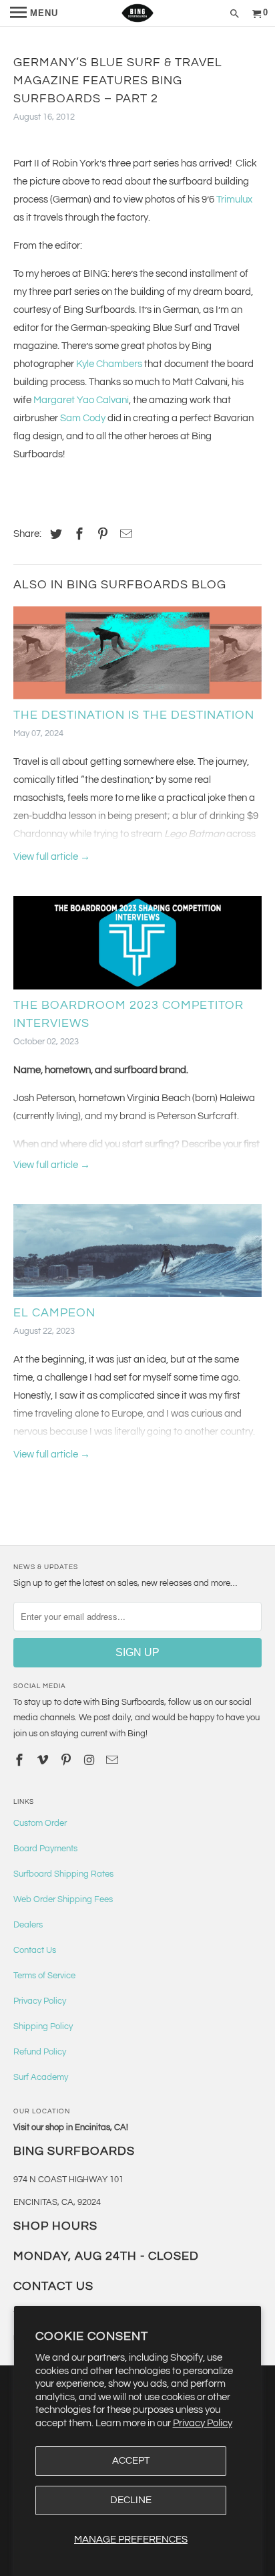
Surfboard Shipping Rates (63, 1874)
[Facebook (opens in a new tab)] (77, 535)
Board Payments (45, 1849)
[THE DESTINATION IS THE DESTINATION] (137, 656)
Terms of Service (44, 1976)
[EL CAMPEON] (137, 1254)
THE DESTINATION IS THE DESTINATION (134, 715)
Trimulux (234, 200)
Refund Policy (40, 2052)
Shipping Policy (43, 2026)
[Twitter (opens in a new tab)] (54, 535)
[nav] (34, 13)
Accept (131, 2461)
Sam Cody (83, 418)
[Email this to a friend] (124, 535)
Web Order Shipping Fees (63, 1899)
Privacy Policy (203, 2423)
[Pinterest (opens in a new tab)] (101, 535)
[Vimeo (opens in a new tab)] (44, 1761)
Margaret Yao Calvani (81, 400)
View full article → (52, 857)
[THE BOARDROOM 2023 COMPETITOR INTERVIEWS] (137, 946)
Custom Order (40, 1823)
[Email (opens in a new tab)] (113, 1761)
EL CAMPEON (54, 1313)
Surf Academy (41, 2077)
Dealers (28, 1925)
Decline (131, 2500)
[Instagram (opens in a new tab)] (91, 1761)
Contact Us (35, 1950)
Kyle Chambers (109, 364)
